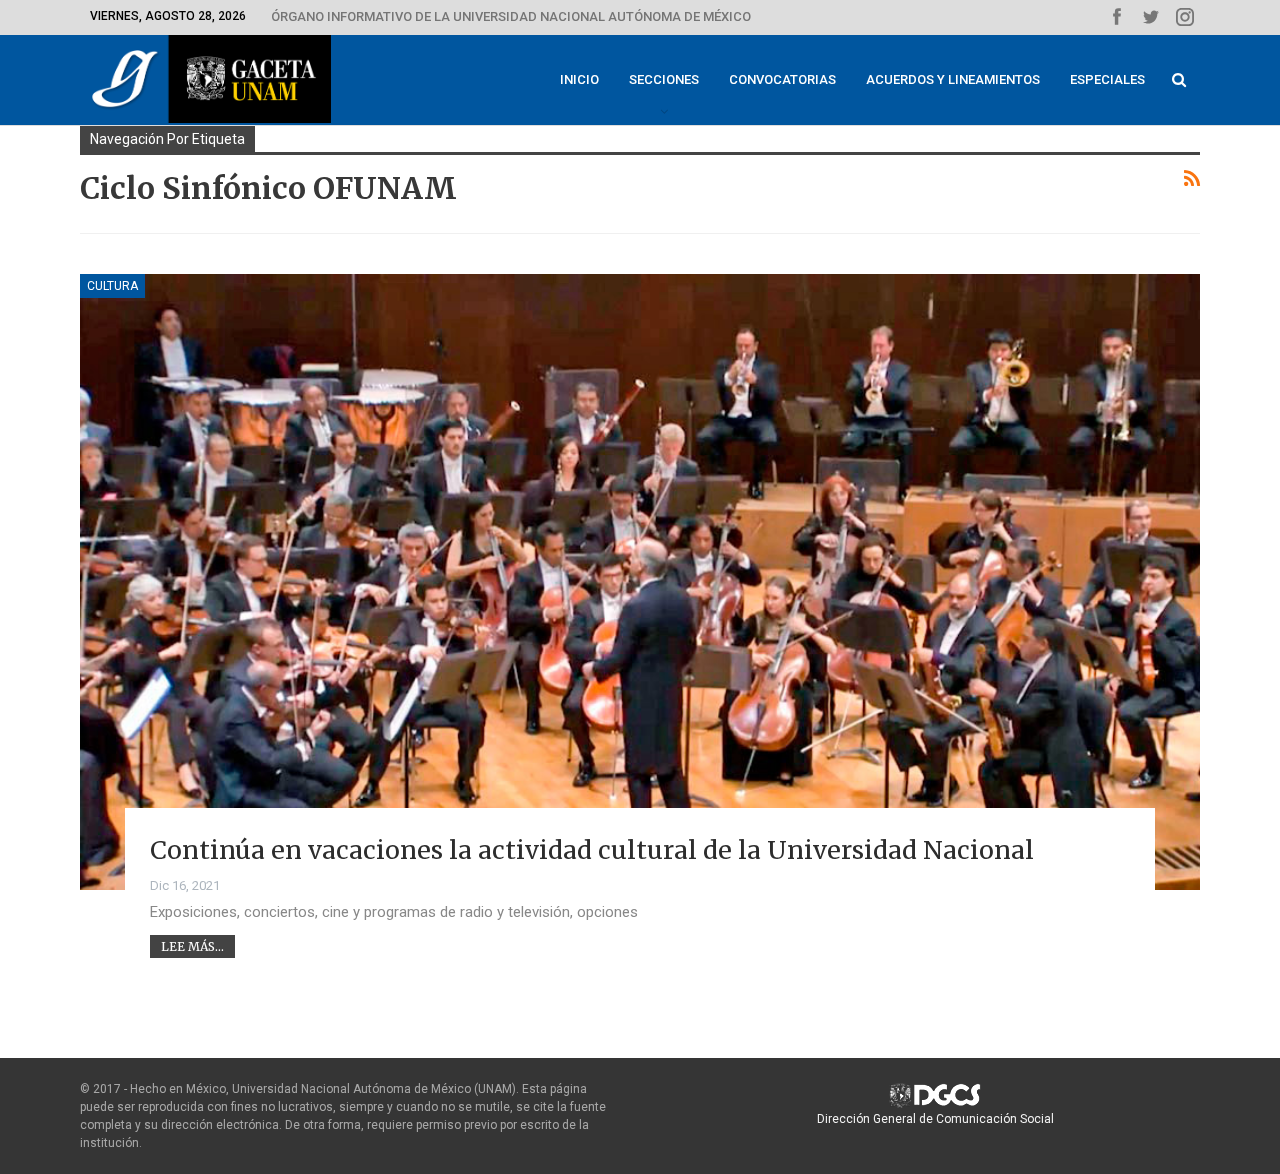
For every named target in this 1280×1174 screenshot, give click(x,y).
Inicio (579, 79)
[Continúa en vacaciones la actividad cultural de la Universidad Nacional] (640, 582)
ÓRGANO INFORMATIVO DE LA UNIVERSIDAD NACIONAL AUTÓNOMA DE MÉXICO (511, 16)
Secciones (664, 79)
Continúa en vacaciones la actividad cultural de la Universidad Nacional (592, 850)
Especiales (1107, 79)
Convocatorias (782, 79)
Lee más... (192, 946)
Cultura (112, 286)
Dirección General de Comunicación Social (935, 1119)
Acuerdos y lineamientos (953, 79)
